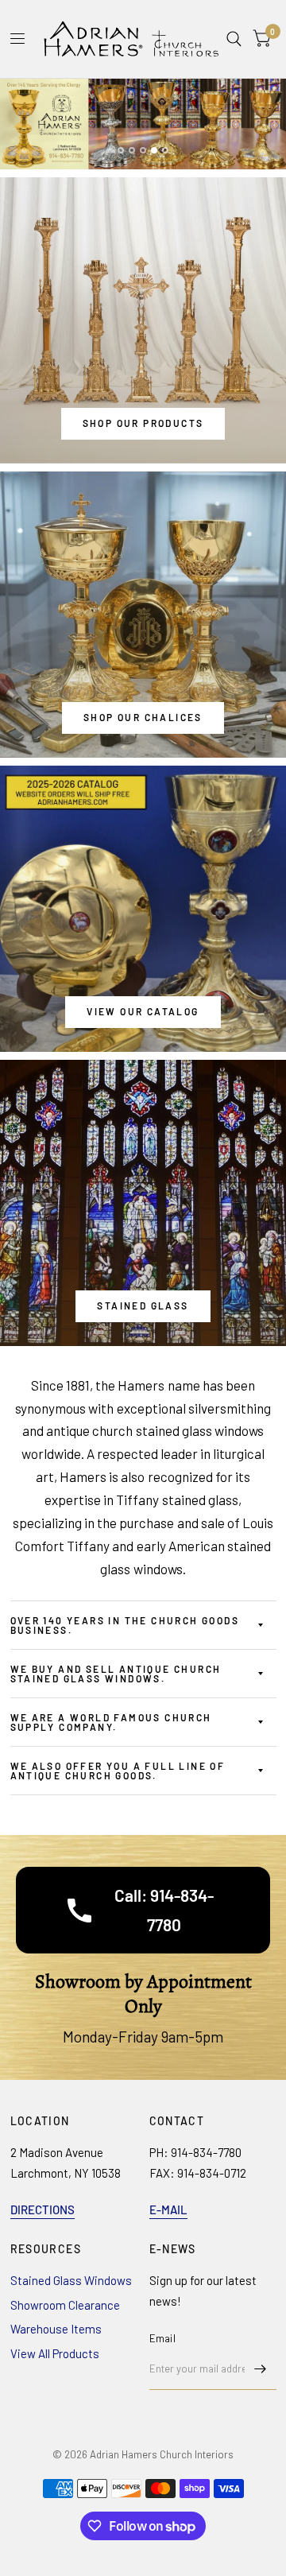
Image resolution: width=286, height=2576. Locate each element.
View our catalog (143, 1011)
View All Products (55, 2353)
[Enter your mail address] (261, 2369)
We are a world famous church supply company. (111, 1722)
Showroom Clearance (65, 2305)
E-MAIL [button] (168, 2209)
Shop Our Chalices (143, 717)
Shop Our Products (143, 423)
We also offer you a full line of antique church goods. (118, 1771)
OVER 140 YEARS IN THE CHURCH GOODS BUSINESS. (125, 1625)
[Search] (234, 39)
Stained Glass (143, 1305)
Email (162, 2338)
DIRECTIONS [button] (43, 2209)
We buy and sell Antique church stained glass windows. (116, 1674)
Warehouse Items (56, 2329)
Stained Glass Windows (71, 2280)
